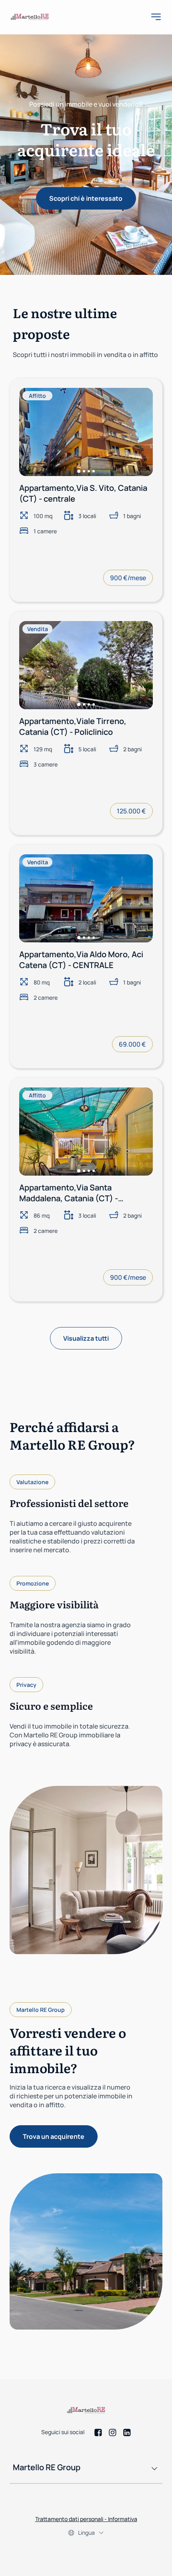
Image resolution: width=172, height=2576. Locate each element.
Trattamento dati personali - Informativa (86, 2519)
